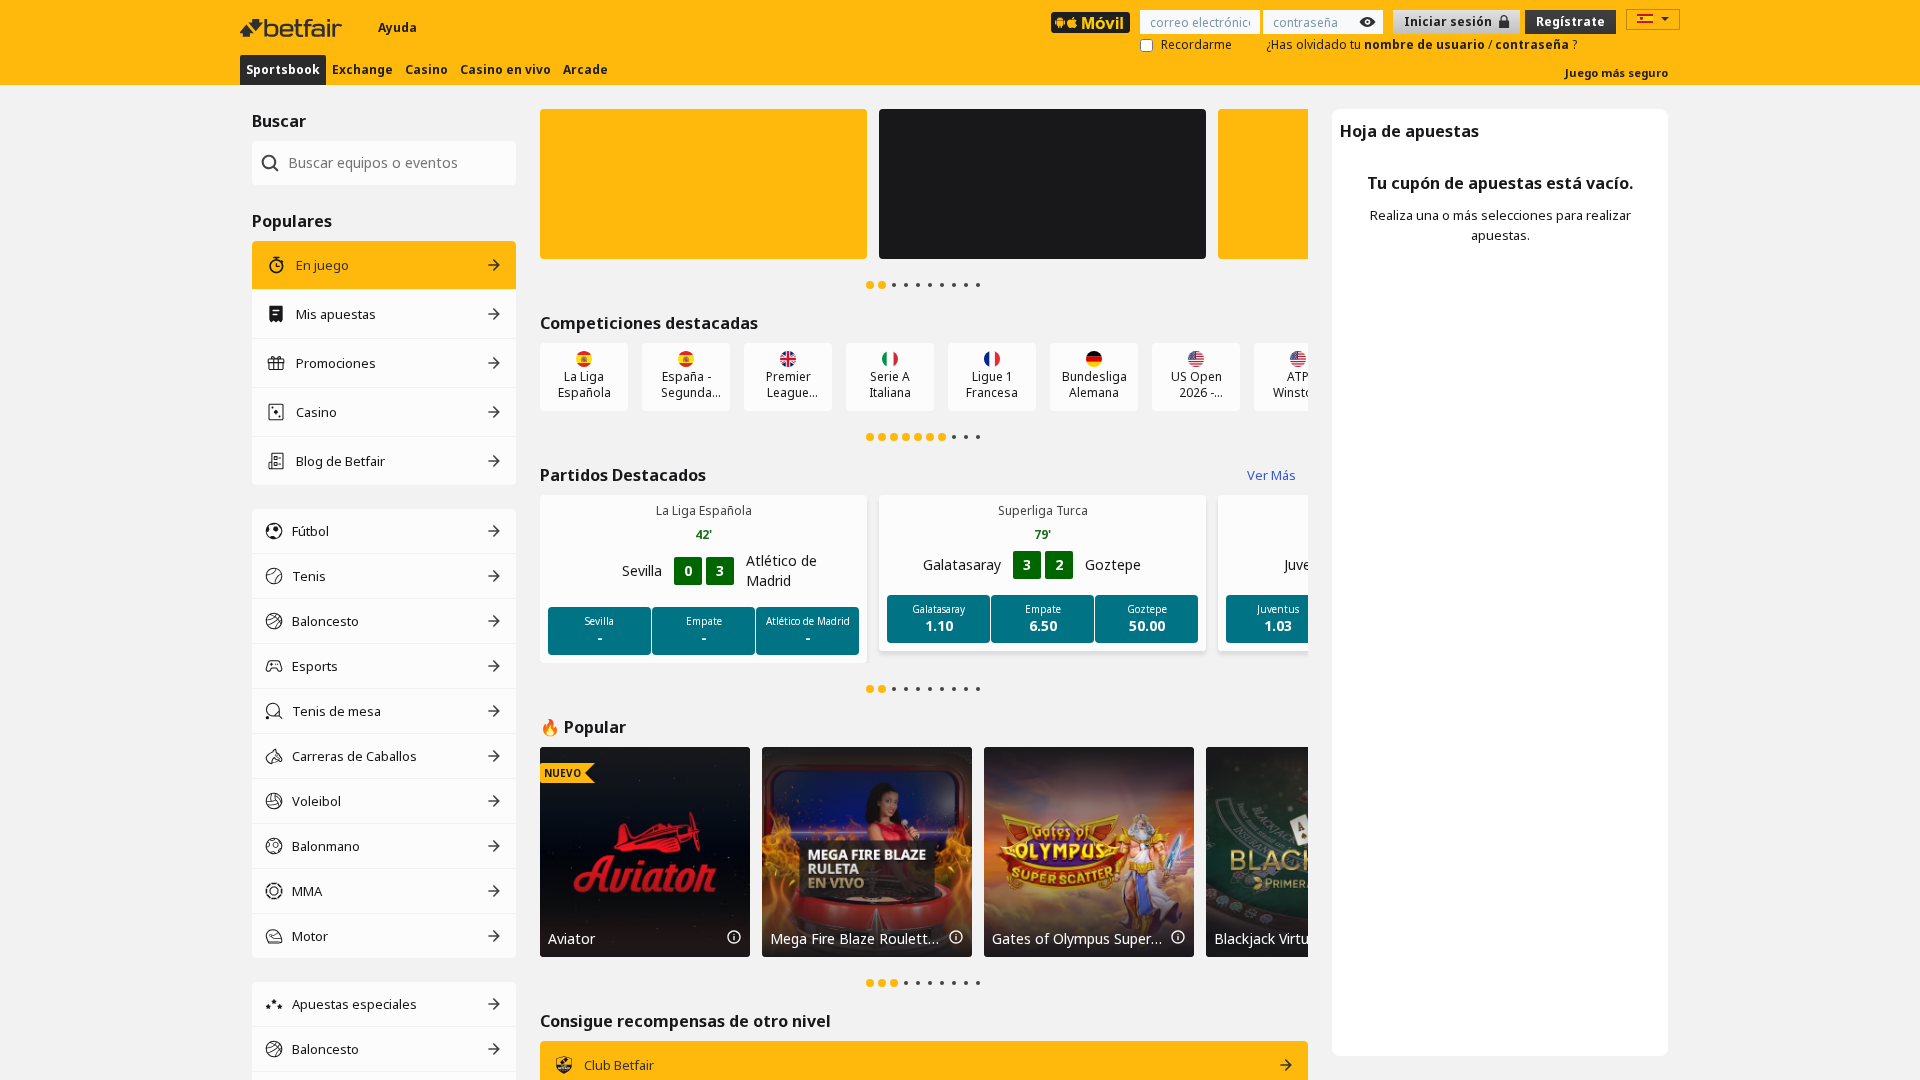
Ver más (1271, 475)
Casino (426, 69)
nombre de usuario (1426, 44)
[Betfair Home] (293, 28)
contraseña (1533, 44)
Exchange (362, 69)
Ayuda (397, 27)
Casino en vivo (505, 69)
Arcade (585, 69)
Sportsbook (283, 69)
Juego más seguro (1616, 72)
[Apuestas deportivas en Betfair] (1090, 22)
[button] (703, 184)
